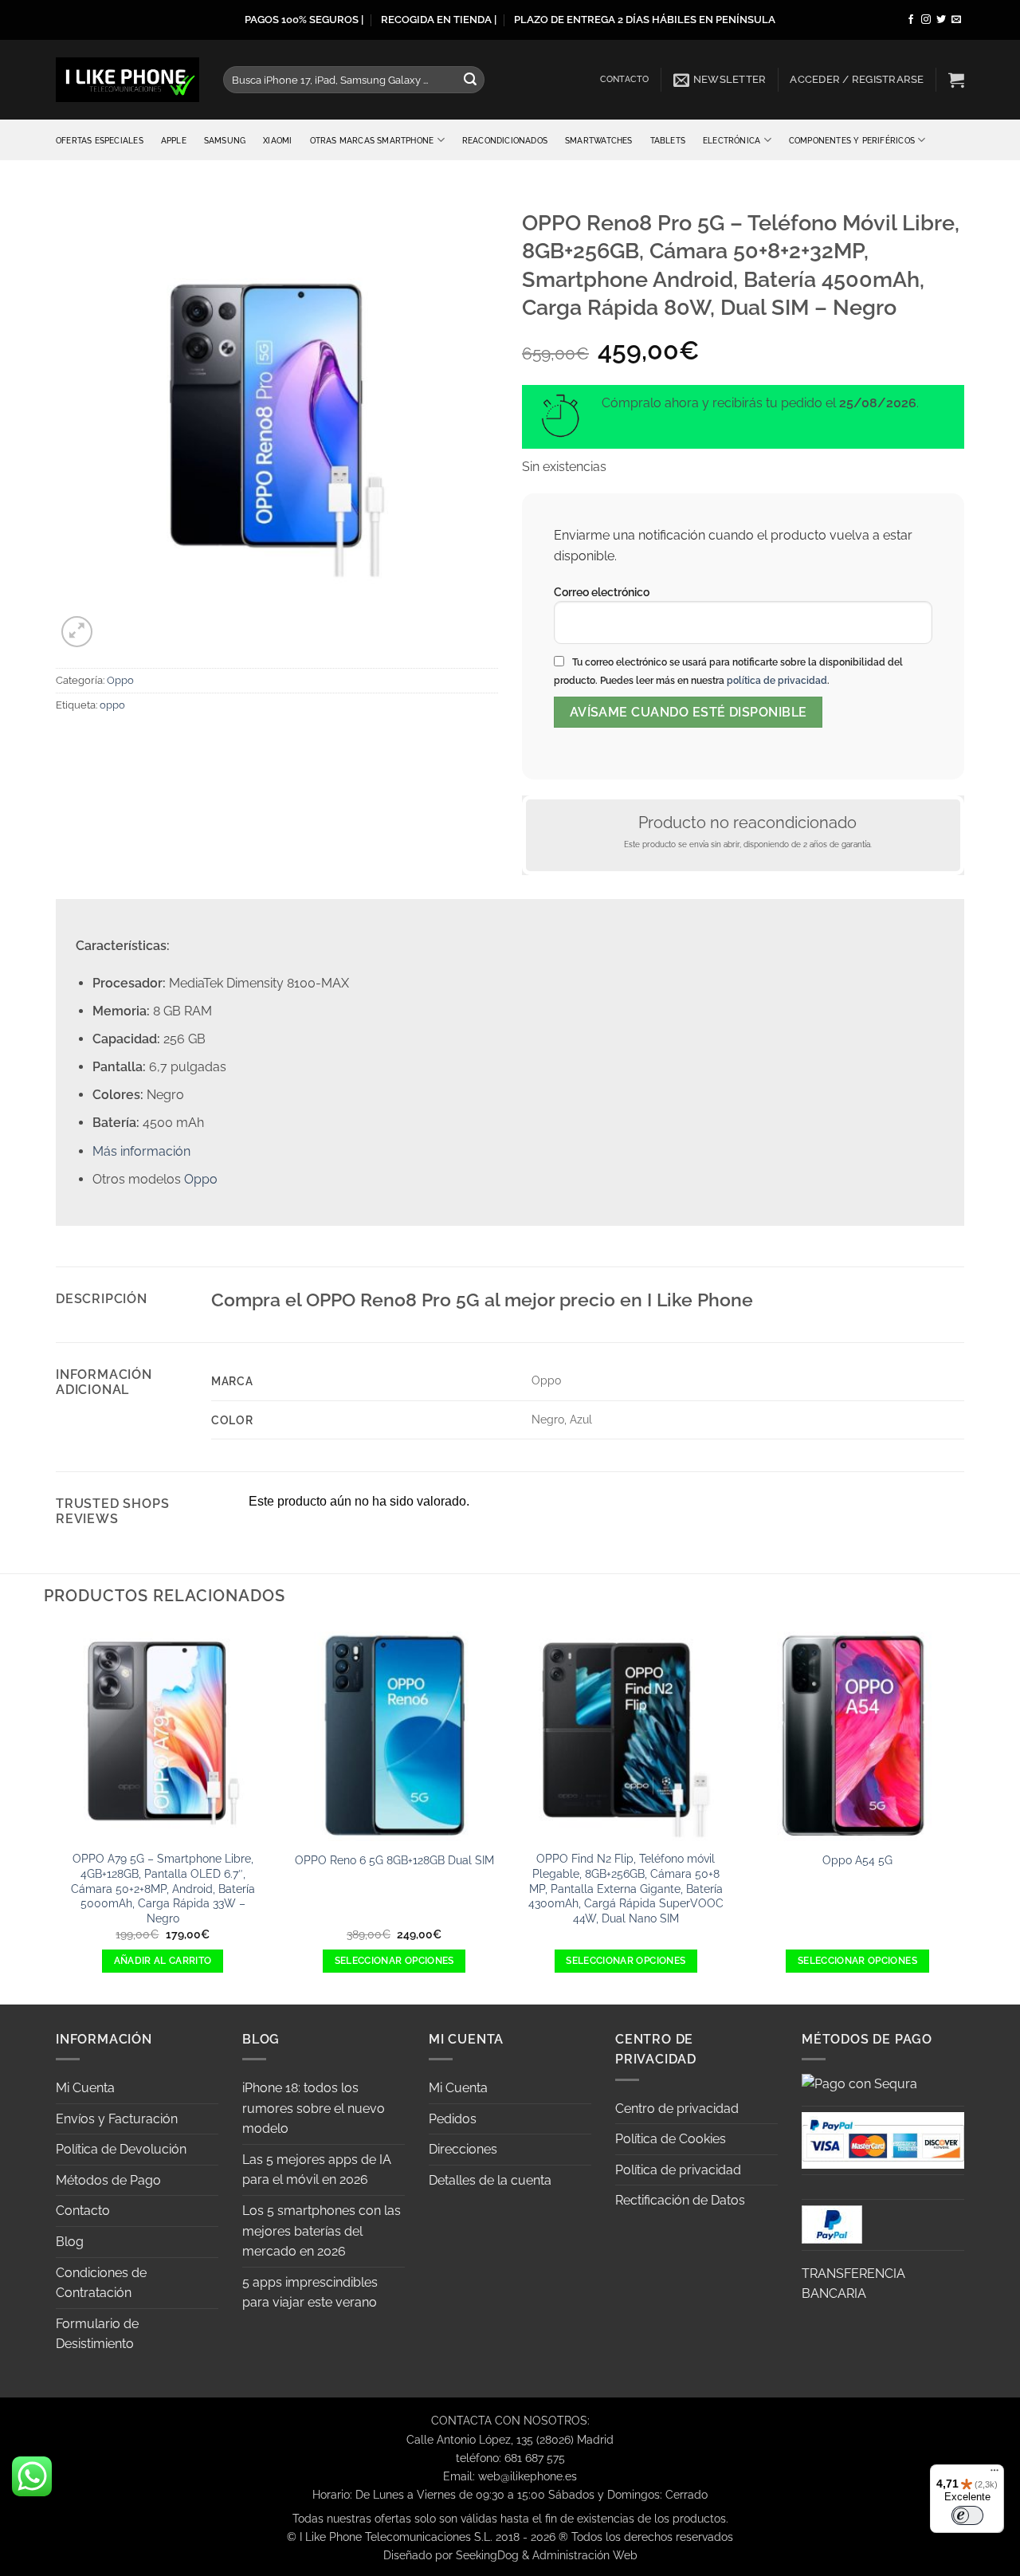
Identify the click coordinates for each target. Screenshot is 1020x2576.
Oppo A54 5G (857, 1860)
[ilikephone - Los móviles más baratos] (127, 79)
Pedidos (453, 2119)
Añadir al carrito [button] (163, 1961)
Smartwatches (599, 140)
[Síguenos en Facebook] (911, 20)
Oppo (120, 680)
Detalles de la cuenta (490, 2180)
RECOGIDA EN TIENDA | (439, 20)
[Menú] (994, 2474)
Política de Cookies (671, 2139)
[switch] (967, 2515)
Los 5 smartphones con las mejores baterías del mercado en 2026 (322, 2231)
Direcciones (463, 2149)
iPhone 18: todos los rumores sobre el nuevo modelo (314, 2108)
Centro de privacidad (677, 2109)
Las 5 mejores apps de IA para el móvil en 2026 (317, 2170)
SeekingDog (487, 2555)
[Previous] (56, 1813)
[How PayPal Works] (883, 2139)
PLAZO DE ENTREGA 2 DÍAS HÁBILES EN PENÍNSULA (645, 20)
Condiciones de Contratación (101, 2283)
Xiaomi (277, 140)
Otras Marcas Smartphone (372, 140)
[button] (720, 80)
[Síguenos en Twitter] (941, 20)
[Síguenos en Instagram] (926, 20)
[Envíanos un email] (956, 20)
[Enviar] (470, 80)
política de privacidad (777, 681)
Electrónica (732, 140)
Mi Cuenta (85, 2088)
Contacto (625, 79)
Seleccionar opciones (394, 1961)
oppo (112, 705)
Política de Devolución (121, 2149)
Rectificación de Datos (680, 2200)
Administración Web (585, 2555)
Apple (174, 140)
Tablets (668, 140)
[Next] (964, 1813)
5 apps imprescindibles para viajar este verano (310, 2293)
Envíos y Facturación (117, 2119)
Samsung (225, 140)
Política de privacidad (678, 2170)
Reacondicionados (505, 140)
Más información (141, 1151)
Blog (70, 2242)
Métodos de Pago (108, 2180)
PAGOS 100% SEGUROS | (304, 20)
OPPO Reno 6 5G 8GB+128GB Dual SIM (394, 1860)
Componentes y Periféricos (852, 140)
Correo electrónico (602, 592)
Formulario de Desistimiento (97, 2334)
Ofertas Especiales (100, 140)
